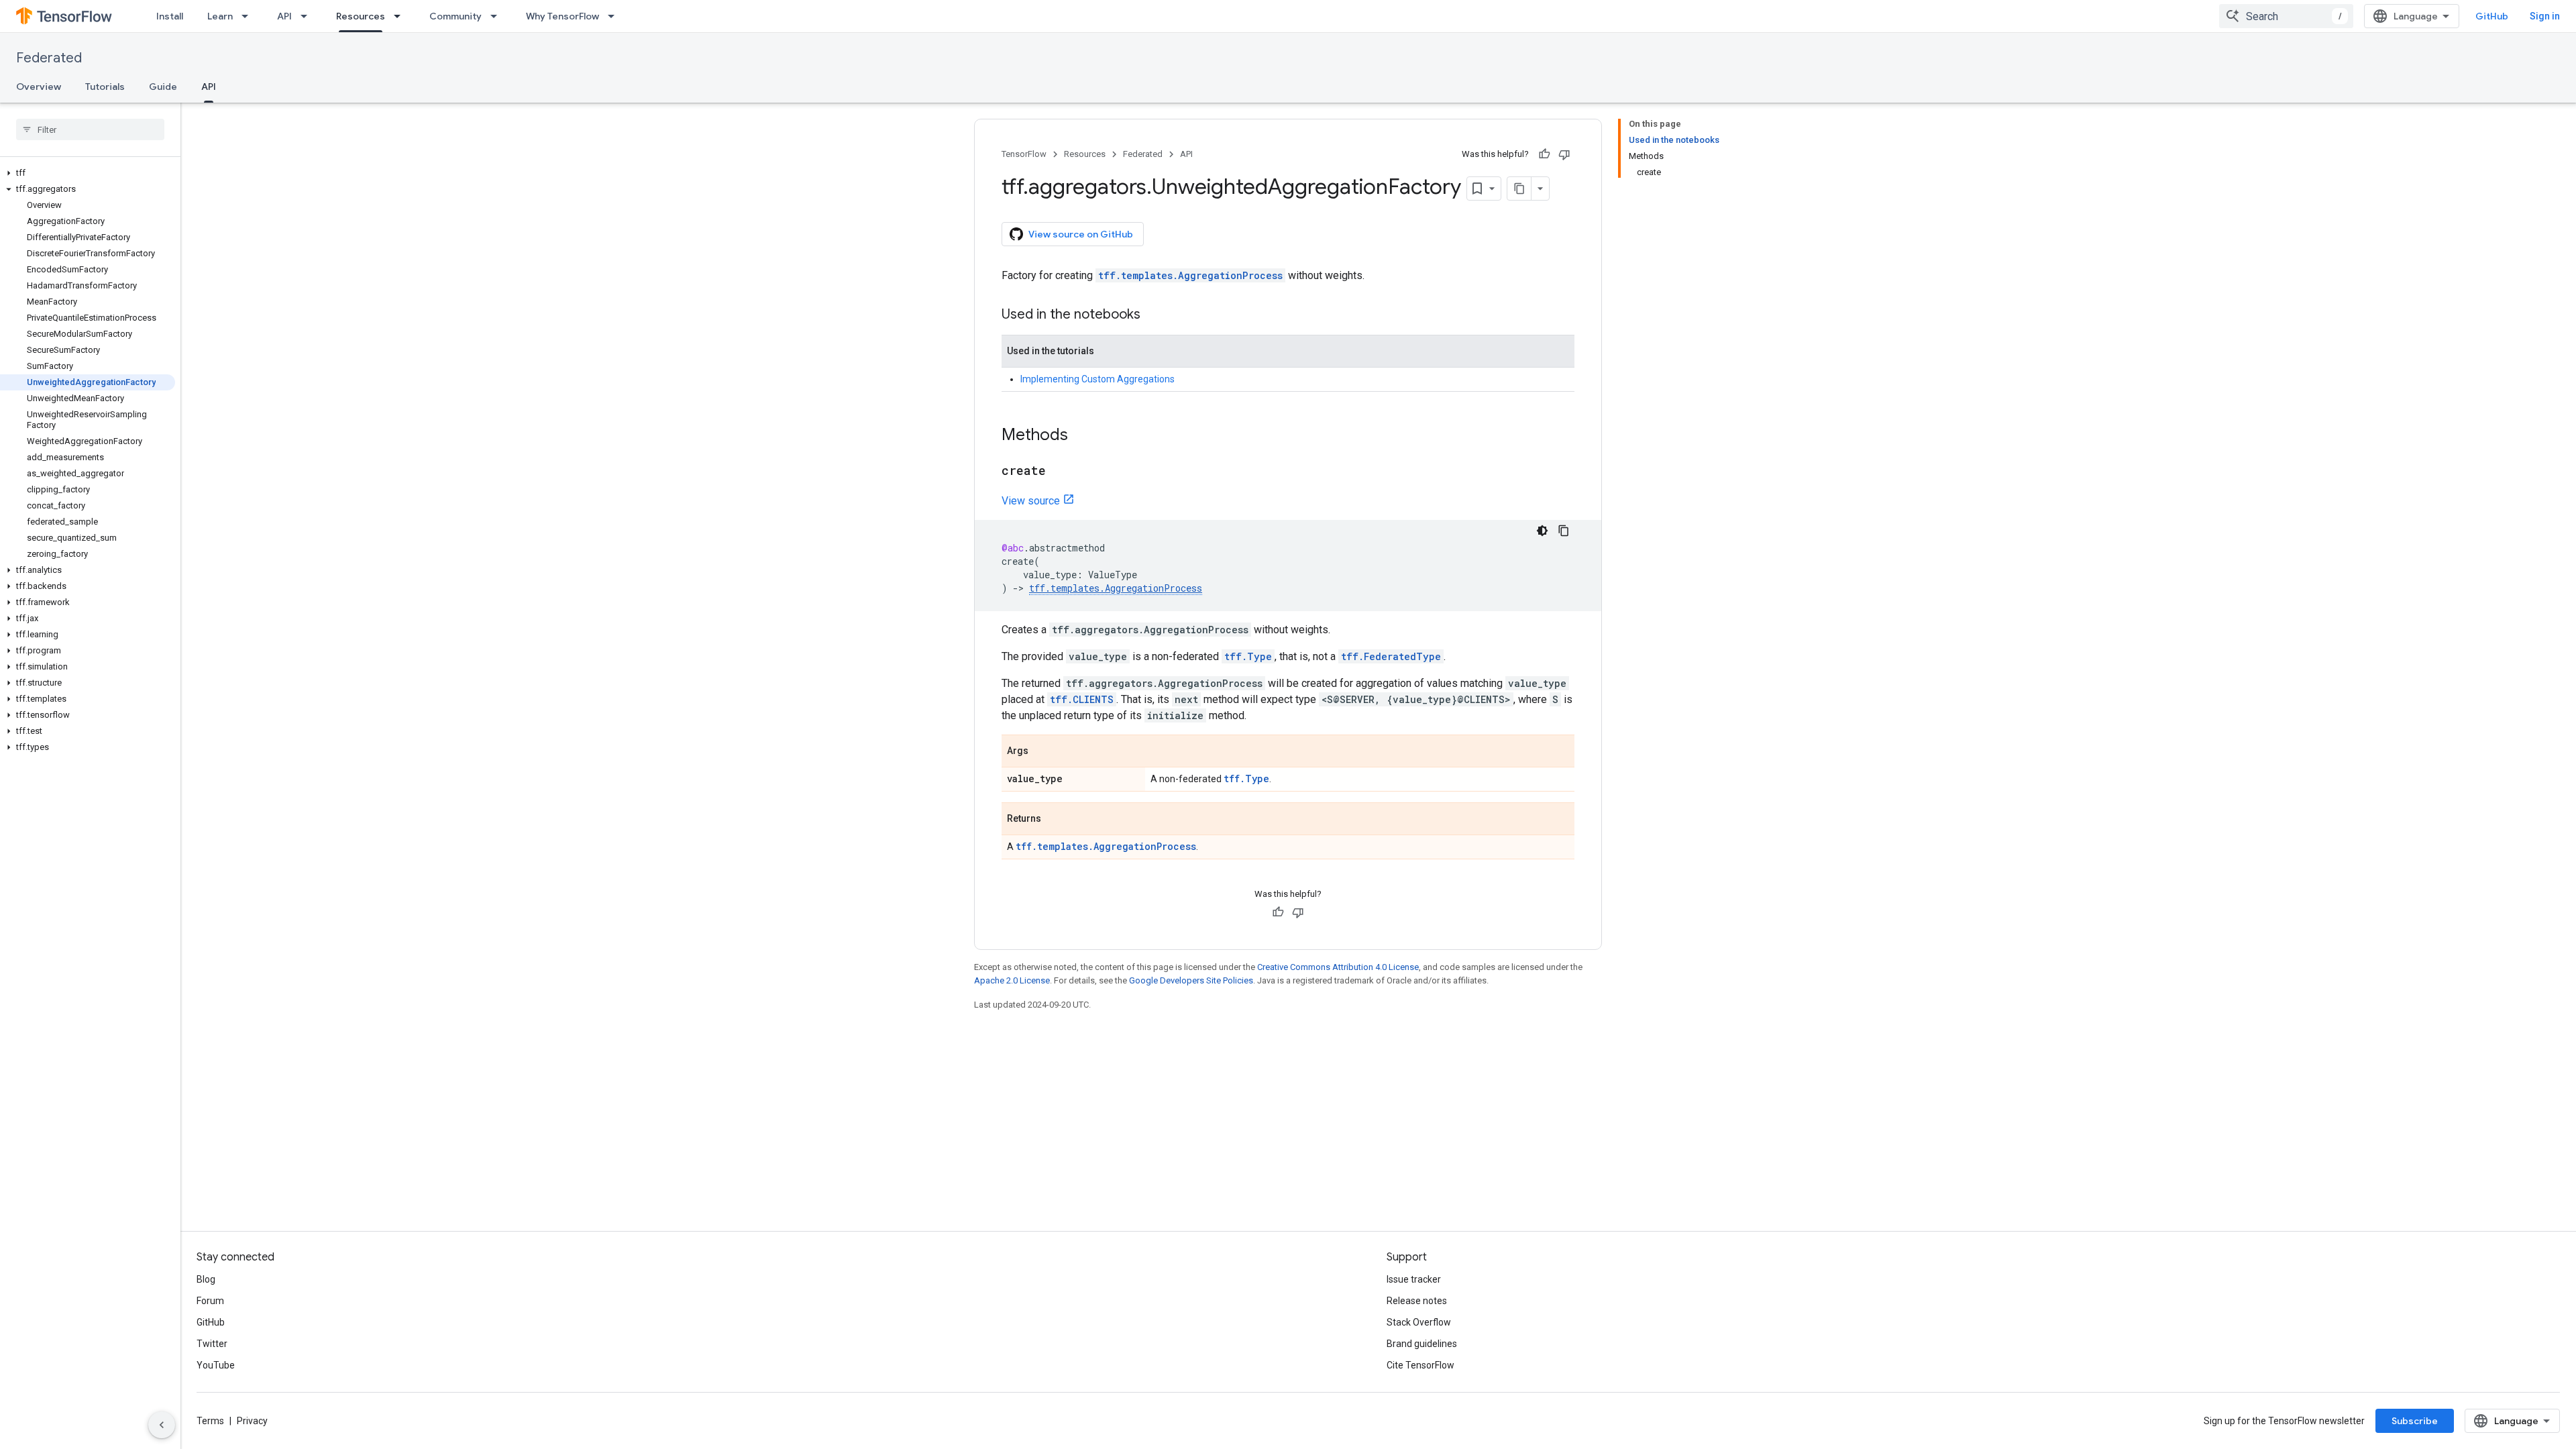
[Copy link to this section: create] (1059, 472)
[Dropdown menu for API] (308, 16)
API (284, 16)
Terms (210, 1421)
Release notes (1417, 1301)
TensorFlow (1024, 154)
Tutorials (105, 87)
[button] (88, 173)
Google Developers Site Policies (1191, 980)
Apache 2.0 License (1012, 980)
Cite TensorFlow (1420, 1365)
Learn (220, 16)
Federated (49, 58)
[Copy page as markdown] (1519, 189)
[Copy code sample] (1564, 531)
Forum (210, 1301)
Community (455, 16)
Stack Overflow (1419, 1322)
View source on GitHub (1081, 234)
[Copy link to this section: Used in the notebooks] (1154, 315)
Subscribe (2415, 1421)
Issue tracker (1414, 1279)
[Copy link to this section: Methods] (1081, 436)
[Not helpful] (1564, 154)
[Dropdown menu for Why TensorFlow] (615, 16)
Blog (206, 1279)
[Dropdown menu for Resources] (401, 16)
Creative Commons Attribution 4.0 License (1338, 967)
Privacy (252, 1421)
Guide (163, 87)
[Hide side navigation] (162, 1425)
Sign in (2545, 16)
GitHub (2492, 16)
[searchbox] (90, 129)
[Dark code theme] (1542, 531)
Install (170, 16)
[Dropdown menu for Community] (498, 16)
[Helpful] (1544, 154)
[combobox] (2286, 16)
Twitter (212, 1344)
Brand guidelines (1422, 1344)
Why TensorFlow (562, 16)
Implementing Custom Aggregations (1097, 379)
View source (1031, 501)
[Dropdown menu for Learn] (249, 16)
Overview (39, 87)
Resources (361, 16)
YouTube (216, 1365)
